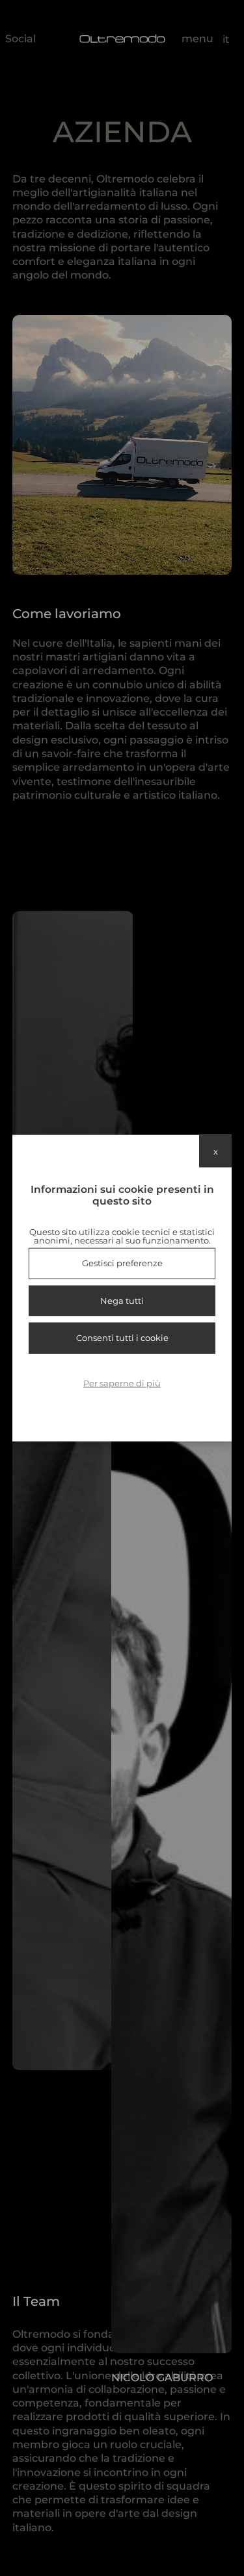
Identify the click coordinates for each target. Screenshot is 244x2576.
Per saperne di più (122, 1382)
